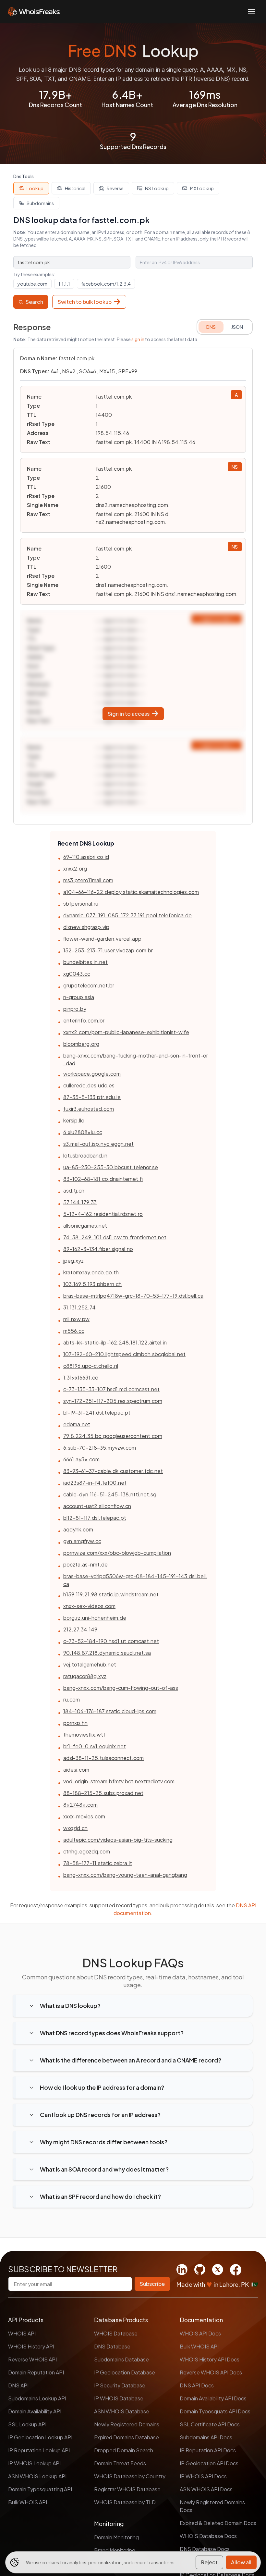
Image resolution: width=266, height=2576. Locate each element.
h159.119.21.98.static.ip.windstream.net (111, 1594)
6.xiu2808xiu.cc (83, 1132)
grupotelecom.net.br (89, 985)
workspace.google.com (92, 1074)
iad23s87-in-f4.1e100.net (95, 1483)
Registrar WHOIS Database (127, 2489)
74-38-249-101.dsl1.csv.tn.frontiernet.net (115, 1237)
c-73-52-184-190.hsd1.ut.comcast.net (111, 1641)
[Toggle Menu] (251, 12)
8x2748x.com (80, 1805)
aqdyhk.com (78, 1529)
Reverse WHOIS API (32, 2359)
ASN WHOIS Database (122, 2411)
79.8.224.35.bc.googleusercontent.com (113, 1436)
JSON (237, 327)
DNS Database (112, 2346)
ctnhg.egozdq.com (87, 1851)
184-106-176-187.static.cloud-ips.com (110, 1711)
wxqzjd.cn (75, 1828)
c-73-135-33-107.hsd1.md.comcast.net (111, 1389)
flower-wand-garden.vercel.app (102, 939)
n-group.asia (79, 997)
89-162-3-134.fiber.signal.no (98, 1249)
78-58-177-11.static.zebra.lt (98, 1863)
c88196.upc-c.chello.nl (91, 1366)
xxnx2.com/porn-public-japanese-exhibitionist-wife (126, 1032)
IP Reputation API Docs (208, 2450)
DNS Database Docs (205, 2549)
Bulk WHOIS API (28, 2502)
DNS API (18, 2385)
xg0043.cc (77, 974)
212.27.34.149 (80, 1629)
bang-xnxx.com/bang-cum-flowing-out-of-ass (121, 1688)
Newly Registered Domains (127, 2424)
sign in (138, 339)
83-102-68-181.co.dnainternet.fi (103, 1179)
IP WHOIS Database (119, 2398)
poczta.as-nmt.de (85, 1564)
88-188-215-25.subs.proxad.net (103, 1793)
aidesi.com (76, 1770)
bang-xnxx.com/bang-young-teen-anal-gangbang (125, 1875)
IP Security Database (120, 2385)
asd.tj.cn (74, 1190)
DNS (211, 327)
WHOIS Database (116, 2333)
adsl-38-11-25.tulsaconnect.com (103, 1758)
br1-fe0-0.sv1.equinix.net (95, 1746)
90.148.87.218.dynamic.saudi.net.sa (107, 1653)
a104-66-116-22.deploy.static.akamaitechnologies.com (131, 892)
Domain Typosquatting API (40, 2489)
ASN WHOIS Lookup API (37, 2476)
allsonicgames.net (85, 1226)
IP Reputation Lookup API (39, 2450)
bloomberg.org (81, 1044)
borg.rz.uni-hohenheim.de (95, 1618)
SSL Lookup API (27, 2424)
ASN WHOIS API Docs (206, 2489)
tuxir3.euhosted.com (89, 1109)
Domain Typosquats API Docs (215, 2411)
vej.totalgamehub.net (90, 1664)
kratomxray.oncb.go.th (91, 1272)
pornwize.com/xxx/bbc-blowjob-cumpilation (117, 1553)
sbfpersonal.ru (81, 904)
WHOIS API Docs (200, 2333)
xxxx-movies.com (84, 1816)
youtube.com (32, 284)
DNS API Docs (197, 2385)
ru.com (72, 1699)
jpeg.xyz (73, 1261)
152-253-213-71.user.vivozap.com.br (108, 950)
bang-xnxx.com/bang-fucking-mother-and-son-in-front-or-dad (136, 1059)
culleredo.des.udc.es (89, 1085)
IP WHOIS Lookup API (34, 2463)
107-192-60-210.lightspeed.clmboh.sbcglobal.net (124, 1354)
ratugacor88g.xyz (85, 1676)
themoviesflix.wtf (84, 1734)
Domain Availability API (35, 2411)
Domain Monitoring (116, 2537)
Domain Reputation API (36, 2372)
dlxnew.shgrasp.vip (86, 927)
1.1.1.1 (64, 284)
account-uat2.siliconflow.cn (97, 1506)
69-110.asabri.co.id (86, 857)
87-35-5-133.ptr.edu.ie (92, 1097)
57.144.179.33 (80, 1202)
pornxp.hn (75, 1723)
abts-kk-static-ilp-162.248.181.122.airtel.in (115, 1342)
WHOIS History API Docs (210, 2359)
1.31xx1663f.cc (81, 1377)
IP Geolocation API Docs (209, 2463)
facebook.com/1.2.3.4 (106, 284)
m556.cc (74, 1331)
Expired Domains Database (127, 2437)
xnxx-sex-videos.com (89, 1606)
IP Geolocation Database (125, 2372)
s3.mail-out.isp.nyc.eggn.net (98, 1144)
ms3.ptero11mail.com (88, 880)
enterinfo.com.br (84, 1020)
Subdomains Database (121, 2359)
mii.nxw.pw (76, 1319)
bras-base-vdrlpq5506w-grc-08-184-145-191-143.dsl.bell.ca (135, 1580)
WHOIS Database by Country (130, 2476)
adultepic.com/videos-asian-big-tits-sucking (118, 1840)
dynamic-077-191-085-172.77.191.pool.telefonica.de (127, 915)
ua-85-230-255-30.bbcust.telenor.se (111, 1167)
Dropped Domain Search (124, 2450)
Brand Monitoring (115, 2550)
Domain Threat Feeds (120, 2463)
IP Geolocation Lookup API (40, 2437)
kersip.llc (74, 1120)
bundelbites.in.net (85, 962)
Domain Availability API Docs (213, 2398)
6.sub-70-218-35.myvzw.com (100, 1448)
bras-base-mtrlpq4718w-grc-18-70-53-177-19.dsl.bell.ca (133, 1296)
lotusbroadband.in (85, 1155)
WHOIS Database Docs (208, 2536)
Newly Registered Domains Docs (212, 2506)
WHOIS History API (31, 2346)
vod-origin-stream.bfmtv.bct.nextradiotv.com (119, 1781)
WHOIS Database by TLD (125, 2502)
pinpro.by (75, 1009)
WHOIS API (22, 2333)
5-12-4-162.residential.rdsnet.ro (103, 1214)
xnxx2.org (75, 868)
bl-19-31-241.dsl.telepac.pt (97, 1412)
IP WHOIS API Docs (203, 2476)
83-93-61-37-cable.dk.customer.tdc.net (113, 1471)
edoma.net (77, 1424)
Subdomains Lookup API (37, 2398)
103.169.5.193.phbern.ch (92, 1284)
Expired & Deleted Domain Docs (218, 2523)
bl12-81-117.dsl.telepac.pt (95, 1518)
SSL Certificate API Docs (210, 2424)
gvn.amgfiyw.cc (82, 1541)
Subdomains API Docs (206, 2437)
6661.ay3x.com (81, 1459)
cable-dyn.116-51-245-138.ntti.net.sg (110, 1494)
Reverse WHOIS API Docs (211, 2372)
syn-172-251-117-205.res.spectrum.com (113, 1401)
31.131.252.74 (79, 1307)
